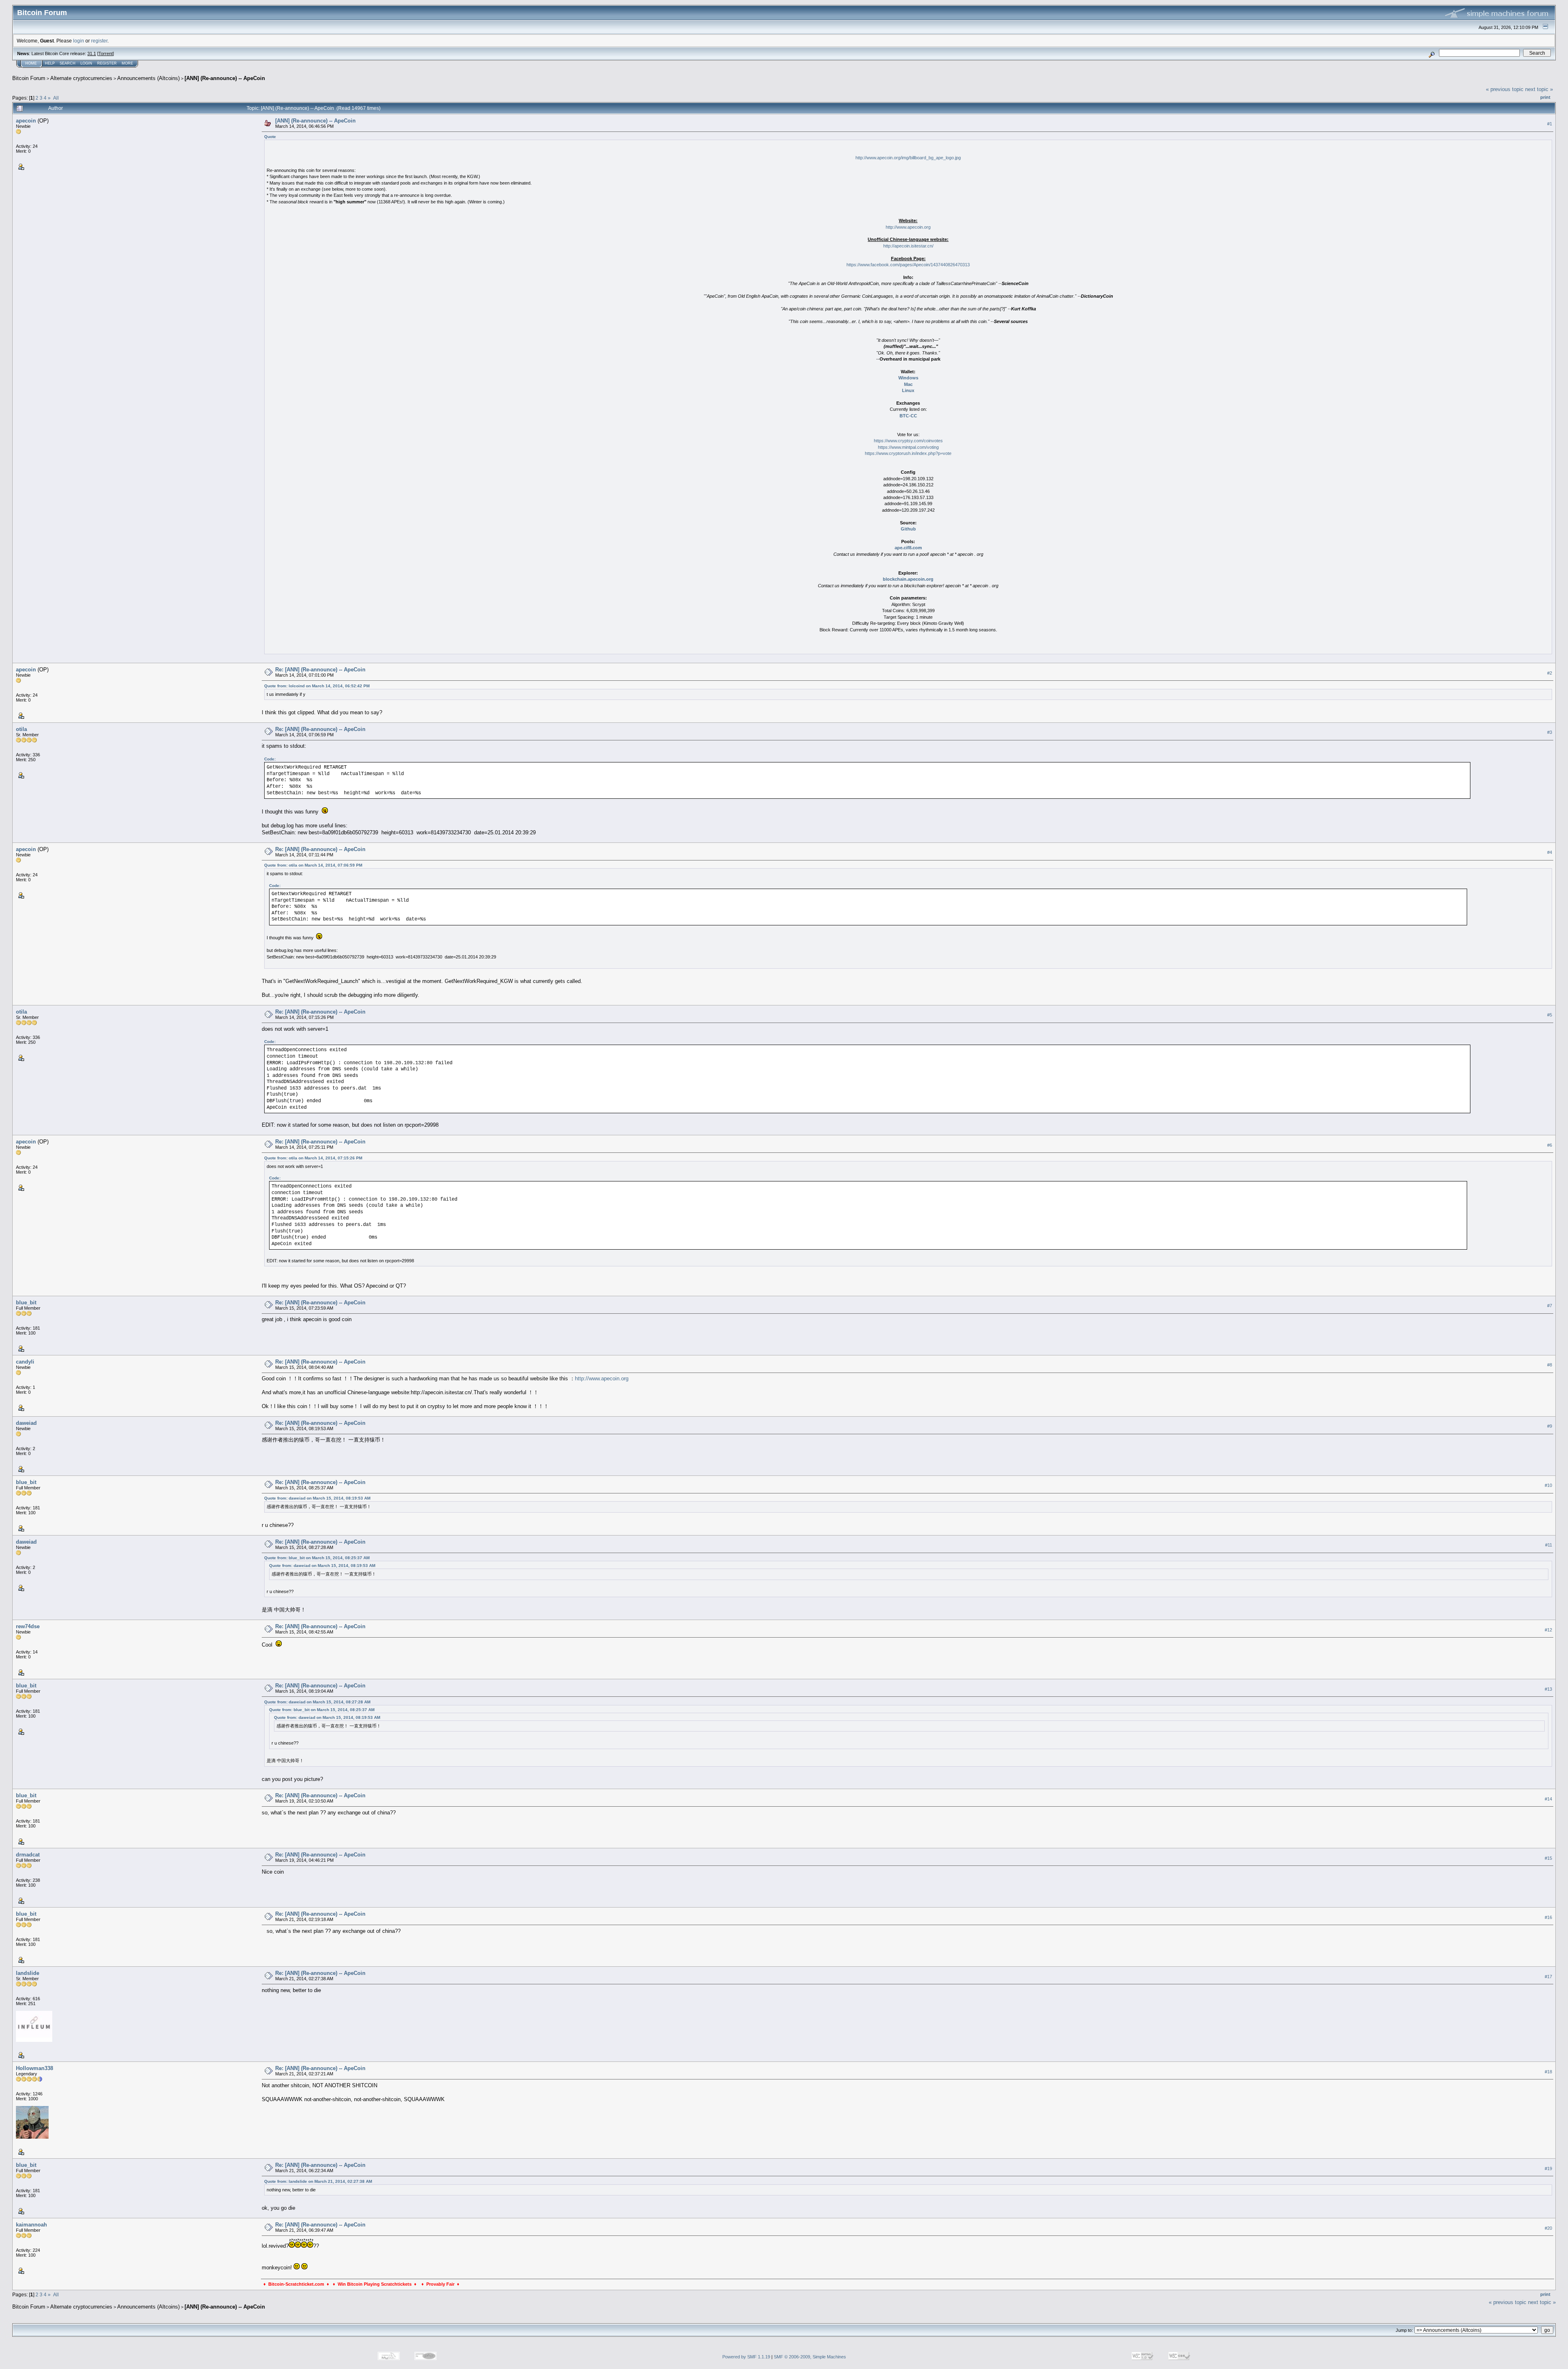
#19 (1548, 2168)
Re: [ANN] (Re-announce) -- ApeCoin (320, 670)
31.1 (92, 53)
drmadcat (28, 1855)
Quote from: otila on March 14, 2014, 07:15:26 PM (313, 1158)
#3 (1550, 732)
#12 (1548, 1630)
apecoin (26, 121)
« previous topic (1505, 89)
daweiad (26, 1423)
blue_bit (26, 1303)
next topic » (1539, 89)
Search (68, 63)
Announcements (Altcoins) (148, 78)
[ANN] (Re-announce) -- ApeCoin (225, 78)
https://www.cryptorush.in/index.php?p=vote (908, 453)
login (79, 41)
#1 (1550, 124)
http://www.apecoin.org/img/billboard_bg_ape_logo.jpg (908, 158)
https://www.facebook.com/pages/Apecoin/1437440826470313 (908, 265)
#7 (1550, 1306)
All (56, 98)
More (127, 63)
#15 (1548, 1858)
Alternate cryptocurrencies (81, 78)
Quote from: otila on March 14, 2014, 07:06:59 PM (313, 865)
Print (1545, 97)
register (99, 41)
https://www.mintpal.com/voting (908, 447)
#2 (1550, 673)
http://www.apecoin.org (908, 227)
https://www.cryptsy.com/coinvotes (908, 441)
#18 (1548, 2072)
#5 (1550, 1015)
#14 (1548, 1799)
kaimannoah (31, 2225)
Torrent (106, 53)
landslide (28, 1973)
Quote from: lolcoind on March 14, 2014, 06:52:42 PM (317, 686)
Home (31, 63)
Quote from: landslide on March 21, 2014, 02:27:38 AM (318, 2181)
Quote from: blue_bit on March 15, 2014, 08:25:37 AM (317, 1558)
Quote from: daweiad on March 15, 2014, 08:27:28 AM (317, 1702)
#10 (1548, 1485)
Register (107, 63)
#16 (1548, 1917)
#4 (1550, 852)
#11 (1549, 1545)
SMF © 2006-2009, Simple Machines (810, 2357)
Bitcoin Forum (29, 78)
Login (86, 63)
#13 (1548, 1689)
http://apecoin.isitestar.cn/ (908, 246)
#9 (1550, 1426)
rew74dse (28, 1626)
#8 (1550, 1365)
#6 (1550, 1145)
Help (50, 63)
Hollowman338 (35, 2068)
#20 (1548, 2228)
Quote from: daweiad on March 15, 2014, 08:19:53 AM (317, 1498)
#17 (1548, 1977)
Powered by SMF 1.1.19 (746, 2357)
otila (21, 729)
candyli (25, 1362)
